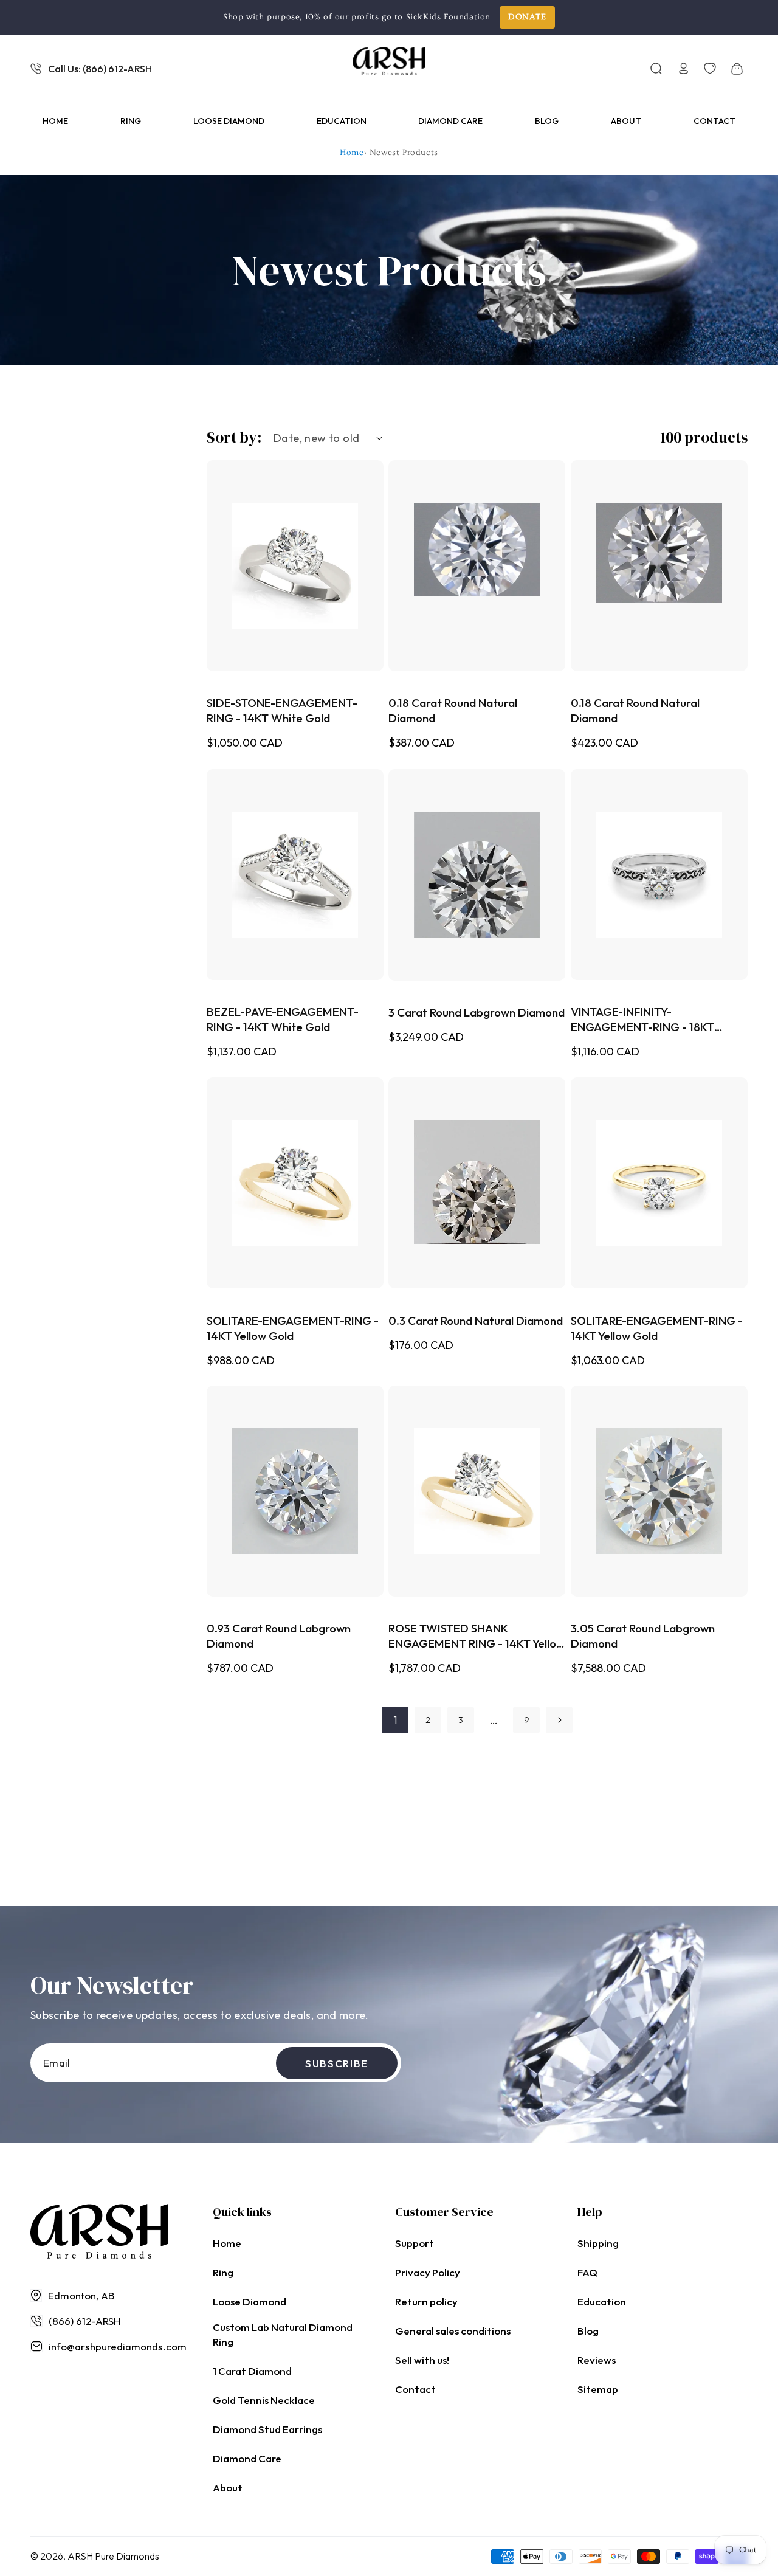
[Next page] (559, 1720)
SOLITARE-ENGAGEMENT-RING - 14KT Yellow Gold (293, 1328)
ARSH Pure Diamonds (113, 2556)
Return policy (426, 2301)
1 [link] (395, 1720)
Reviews (597, 2360)
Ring (223, 2272)
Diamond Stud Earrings (267, 2429)
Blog (588, 2331)
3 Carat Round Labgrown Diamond (477, 1012)
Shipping (598, 2243)
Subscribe (337, 2063)
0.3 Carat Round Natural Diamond (476, 1320)
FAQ (587, 2272)
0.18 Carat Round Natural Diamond (453, 711)
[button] (656, 69)
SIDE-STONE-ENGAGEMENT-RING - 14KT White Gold (282, 711)
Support (415, 2243)
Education (602, 2301)
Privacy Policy (428, 2272)
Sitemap (598, 2389)
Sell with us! (422, 2360)
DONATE (527, 17)
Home (352, 153)
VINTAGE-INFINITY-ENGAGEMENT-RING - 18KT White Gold (642, 1020)
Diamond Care (247, 2458)
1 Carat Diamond (252, 2371)
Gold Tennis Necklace (264, 2400)
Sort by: (234, 437)
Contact (415, 2389)
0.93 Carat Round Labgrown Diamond (279, 1636)
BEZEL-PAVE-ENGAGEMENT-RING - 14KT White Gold (283, 1019)
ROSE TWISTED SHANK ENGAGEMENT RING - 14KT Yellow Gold (477, 1637)
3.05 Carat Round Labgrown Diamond (643, 1636)
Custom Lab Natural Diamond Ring (283, 2334)
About (228, 2488)
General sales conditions (453, 2331)
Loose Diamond (250, 2301)
